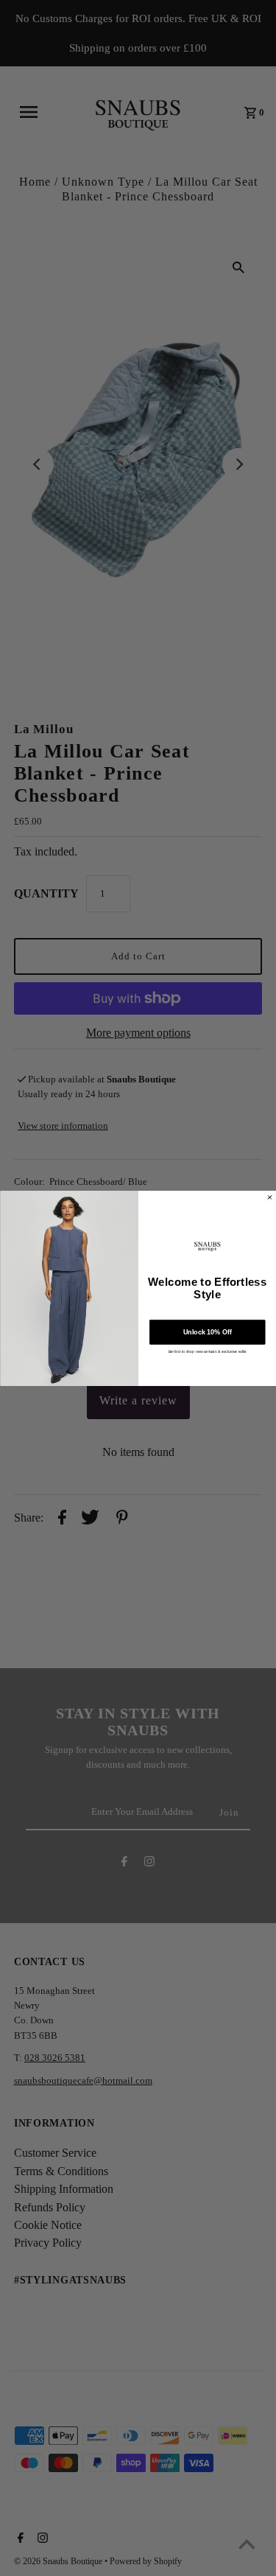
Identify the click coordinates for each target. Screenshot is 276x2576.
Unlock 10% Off (207, 1331)
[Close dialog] (269, 1197)
